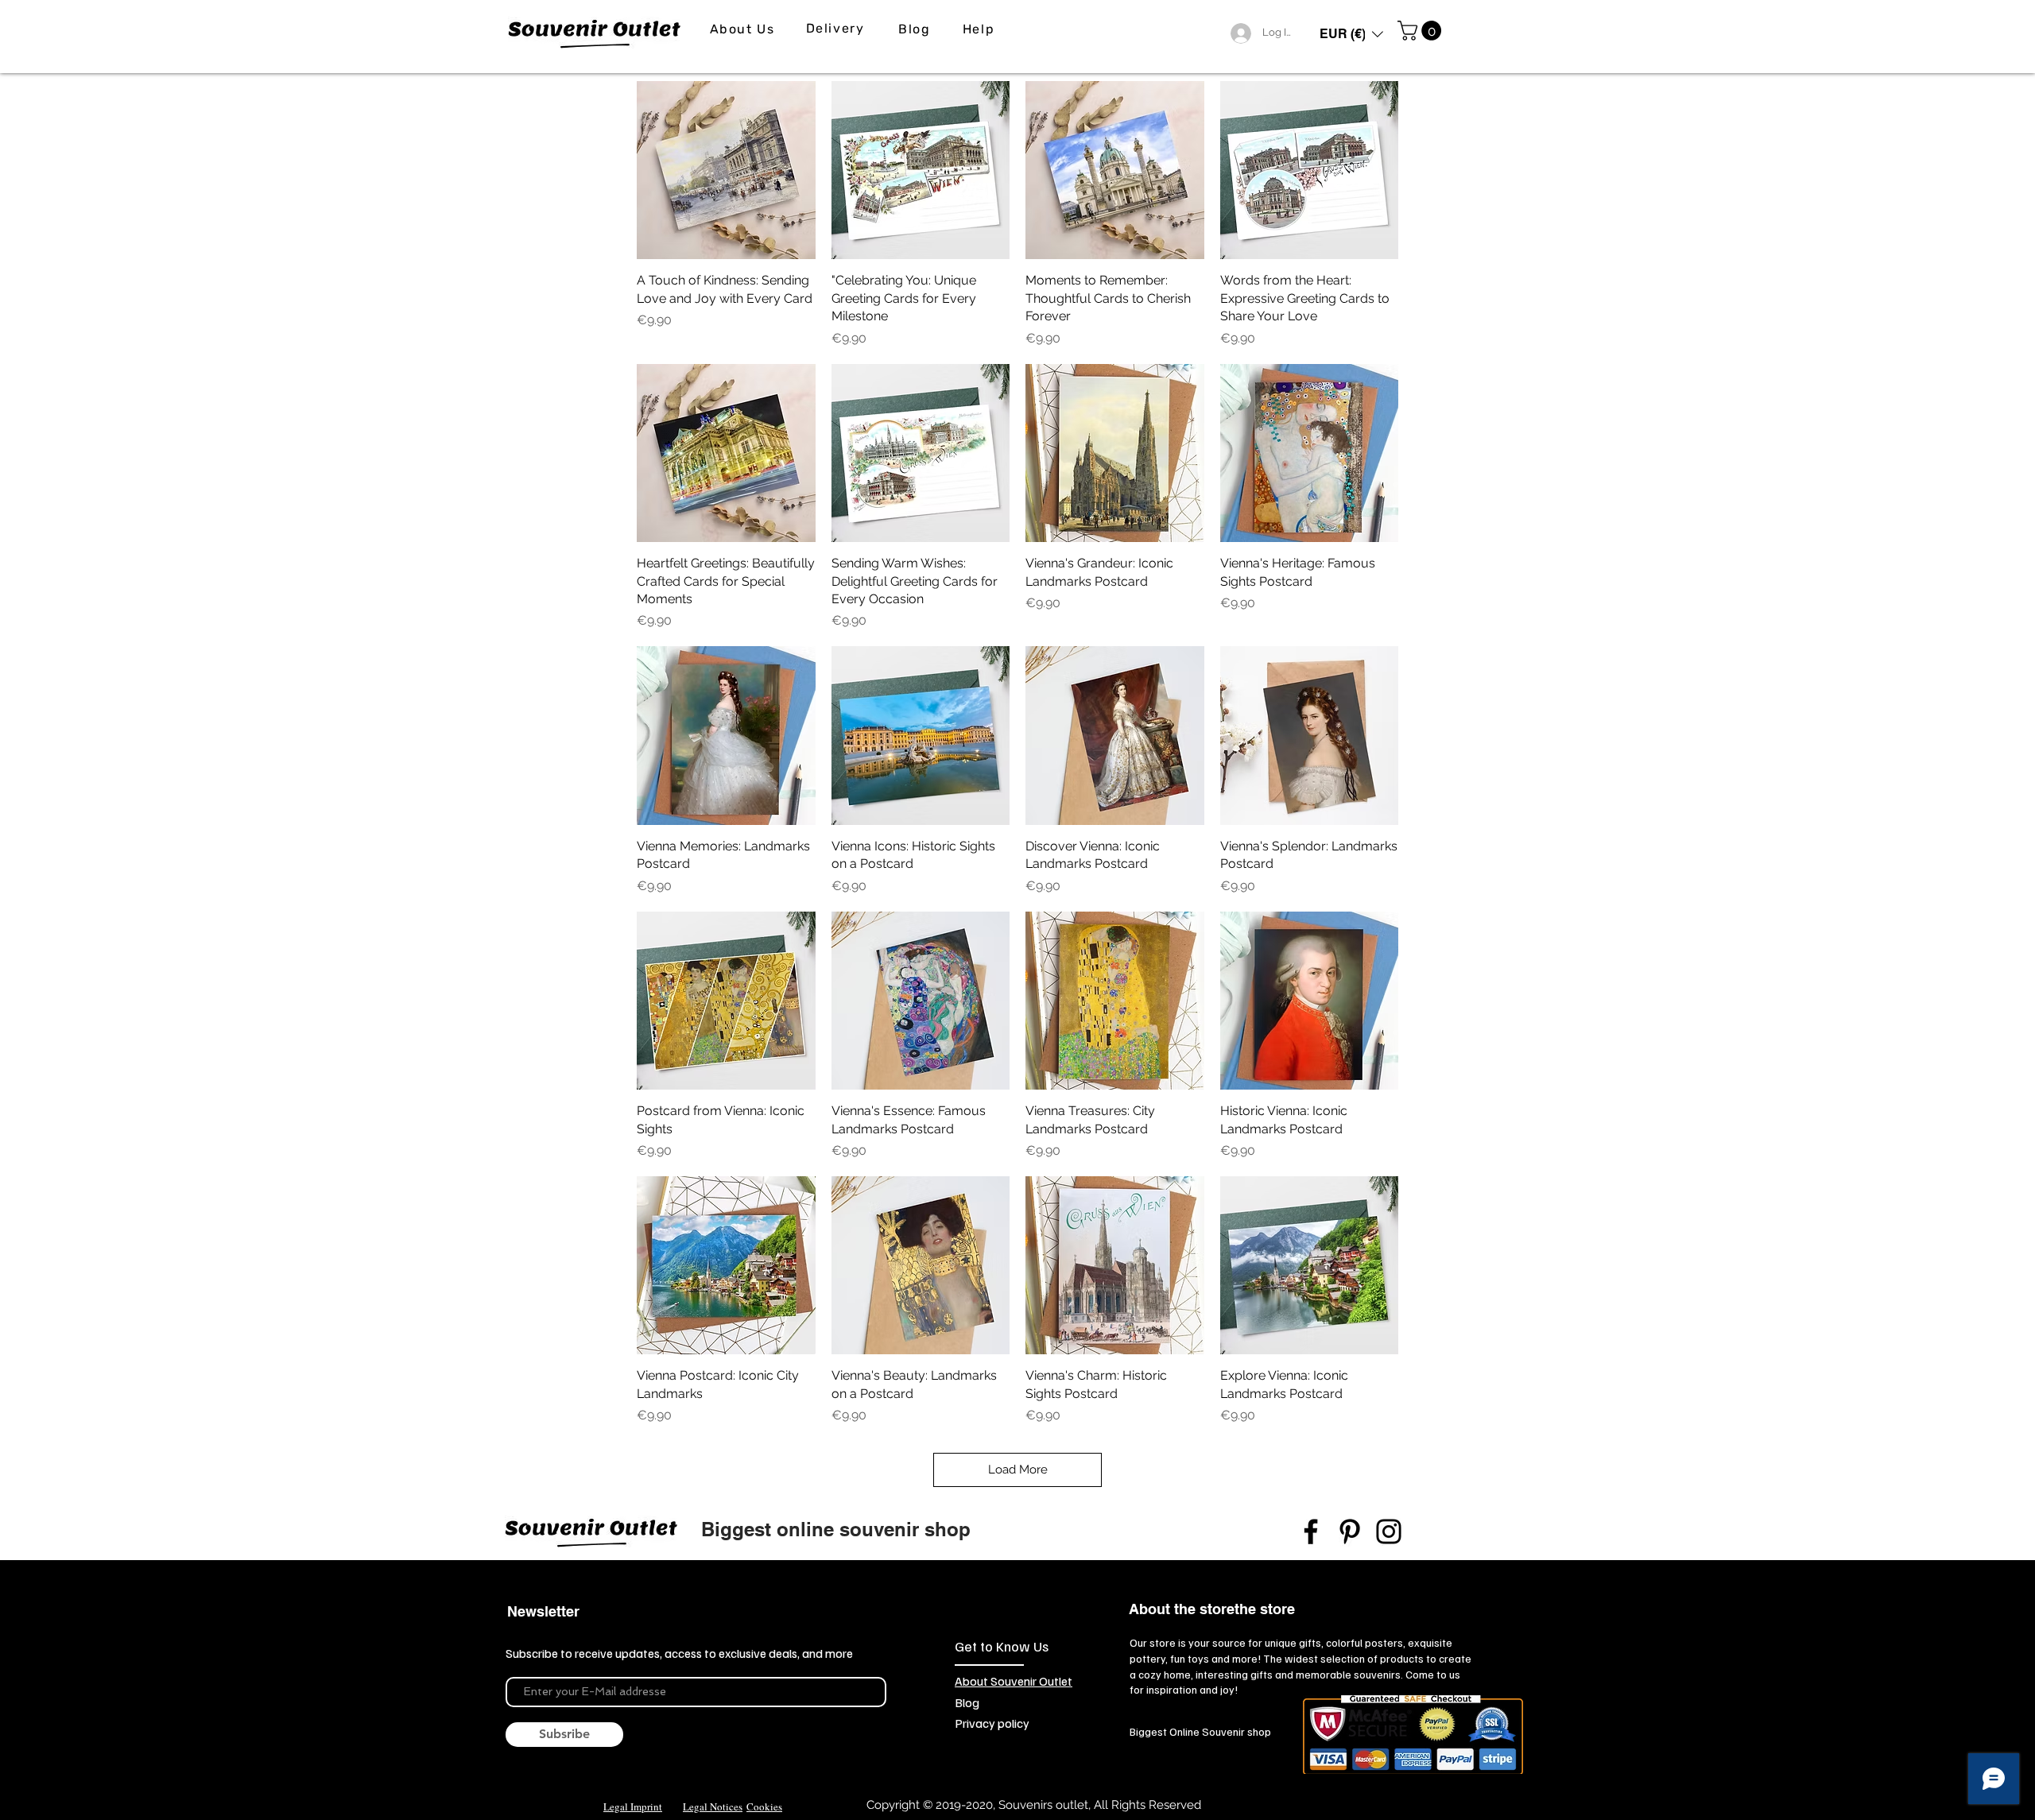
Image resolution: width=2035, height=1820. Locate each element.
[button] (1351, 34)
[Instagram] (1389, 1532)
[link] (1422, 31)
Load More (1018, 1470)
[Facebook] (1311, 1532)
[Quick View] (726, 170)
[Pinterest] (1350, 1532)
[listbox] (1351, 34)
